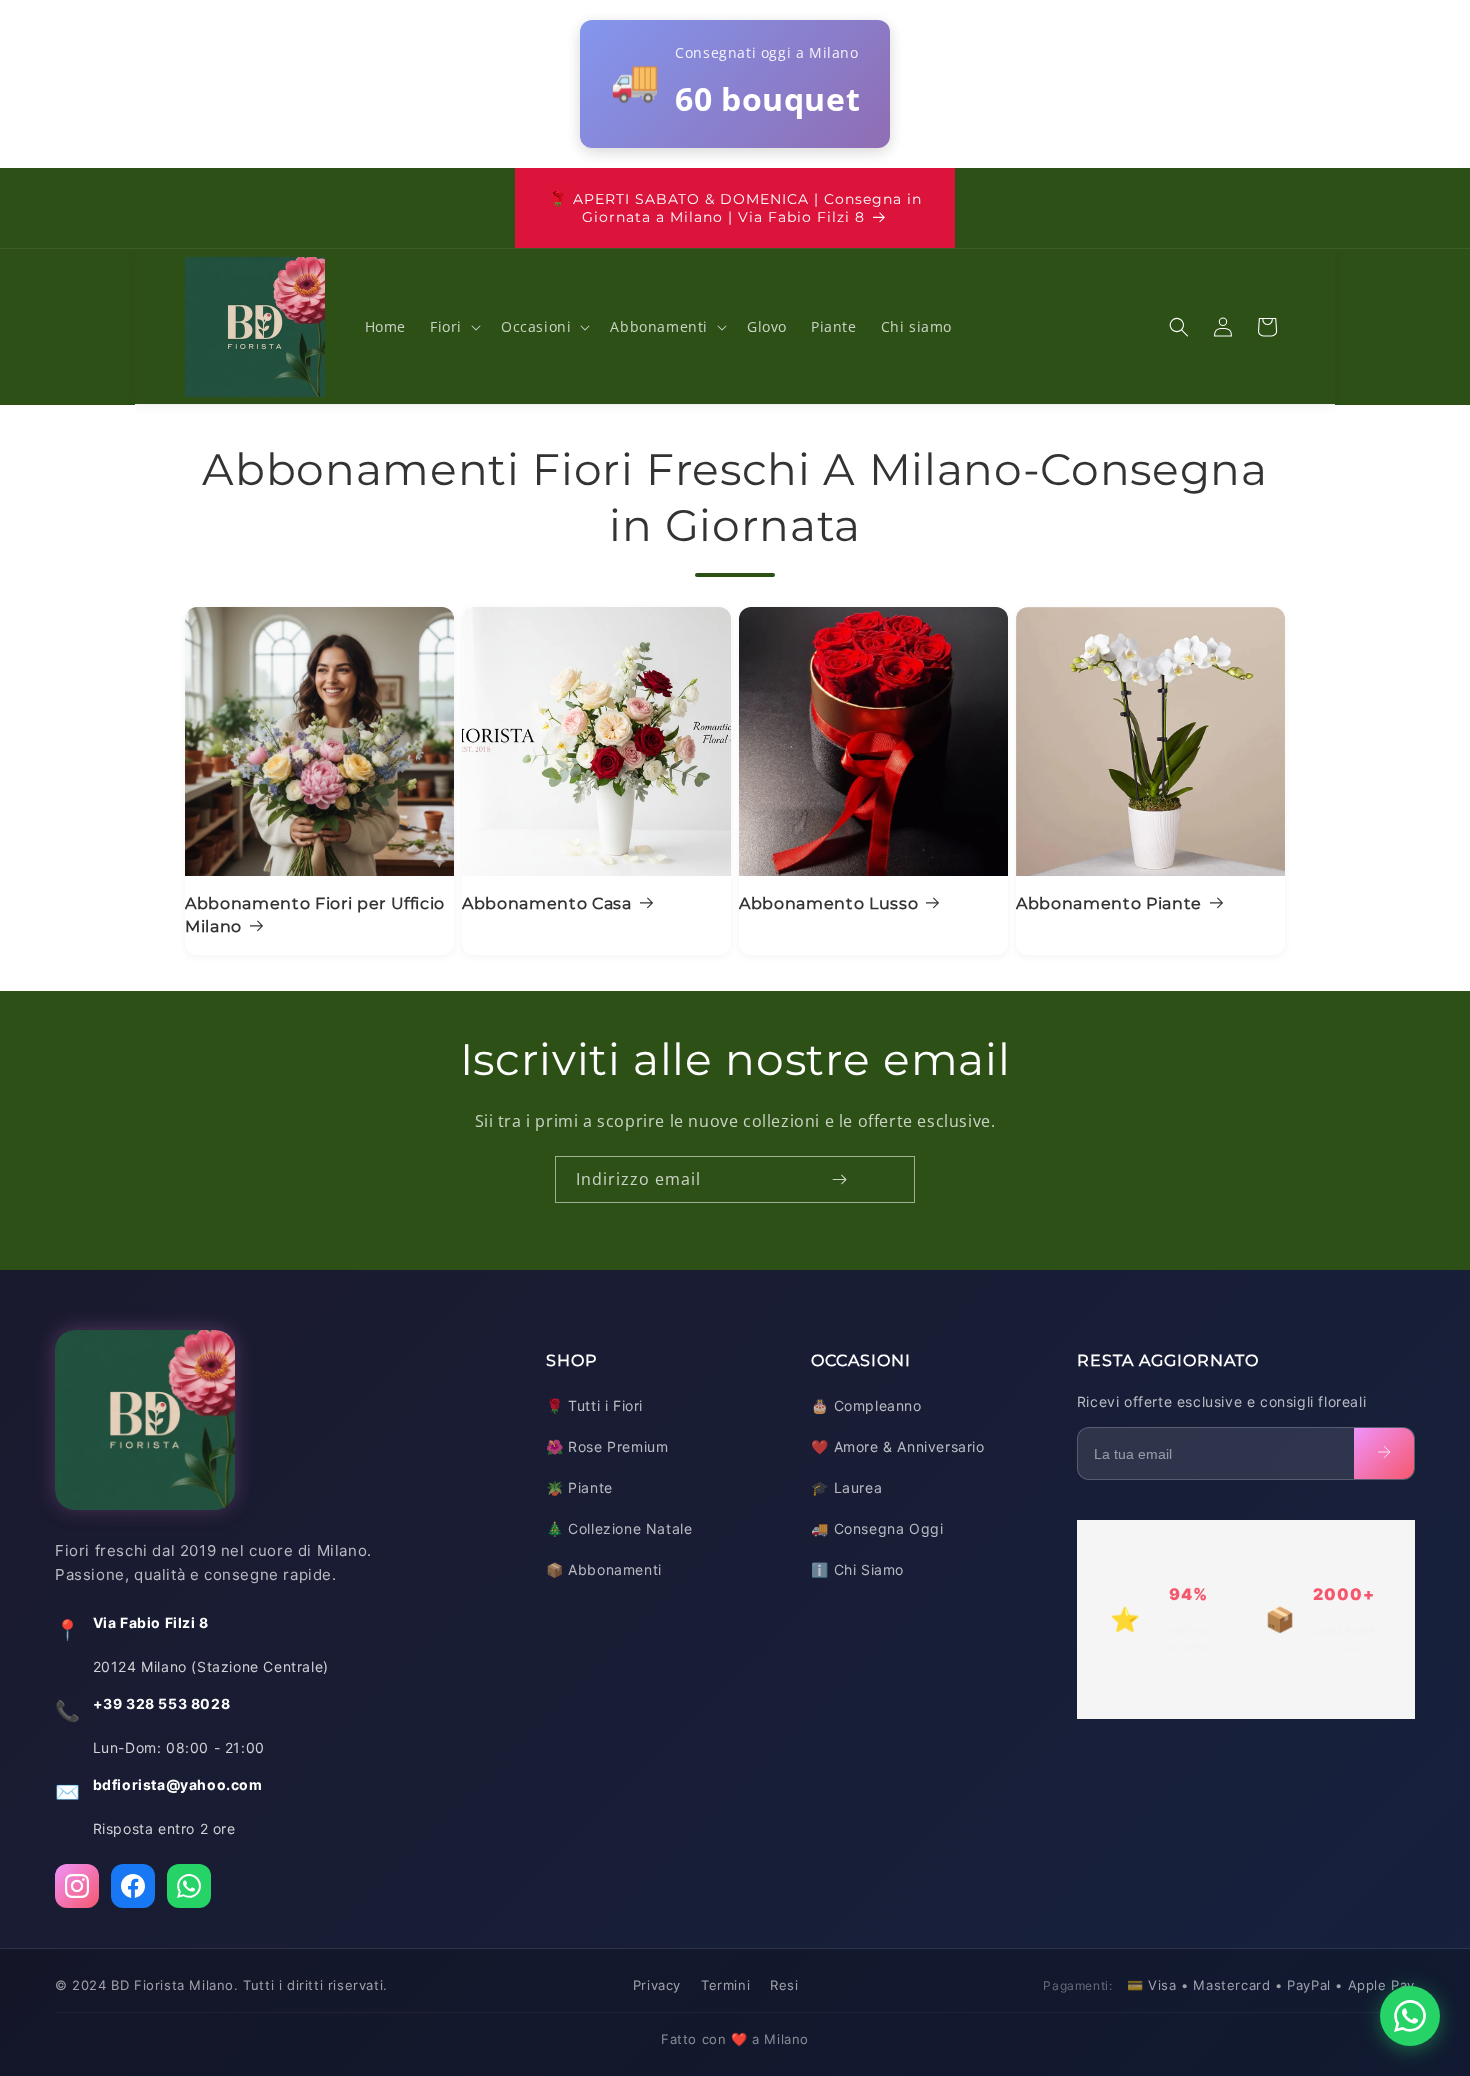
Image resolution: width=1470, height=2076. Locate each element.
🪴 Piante (579, 1487)
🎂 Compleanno (866, 1405)
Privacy (657, 1985)
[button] (453, 327)
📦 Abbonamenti (604, 1569)
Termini (725, 1985)
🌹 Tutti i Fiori (594, 1405)
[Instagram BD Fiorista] (77, 1886)
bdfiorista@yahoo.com (178, 1784)
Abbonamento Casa (547, 903)
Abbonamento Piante (1109, 903)
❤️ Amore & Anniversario (897, 1446)
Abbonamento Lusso (828, 903)
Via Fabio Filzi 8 (151, 1622)
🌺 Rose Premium (607, 1446)
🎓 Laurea (846, 1487)
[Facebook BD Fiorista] (133, 1886)
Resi (784, 1985)
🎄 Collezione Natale (619, 1528)
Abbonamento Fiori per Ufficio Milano (315, 914)
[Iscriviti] (839, 1179)
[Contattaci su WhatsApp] (1410, 2016)
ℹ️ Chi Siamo (857, 1569)
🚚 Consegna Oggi (877, 1528)
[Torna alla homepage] (145, 1424)
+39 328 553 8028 (162, 1703)
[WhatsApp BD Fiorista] (189, 1886)
